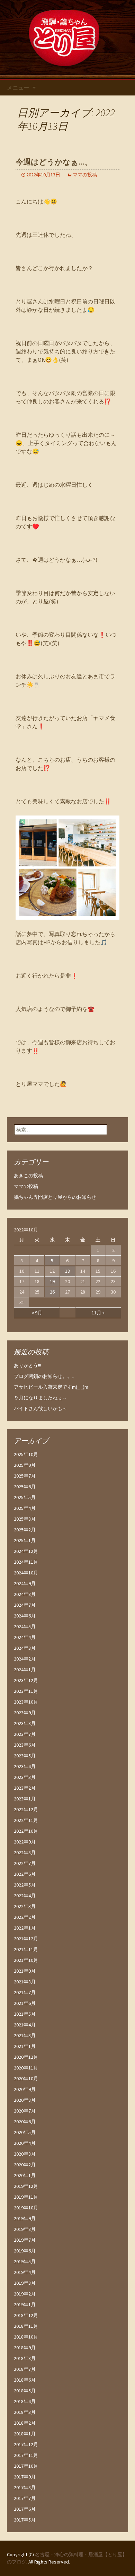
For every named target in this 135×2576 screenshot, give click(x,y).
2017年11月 (26, 2455)
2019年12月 (26, 2186)
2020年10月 (26, 2079)
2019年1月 (25, 2305)
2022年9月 (25, 1842)
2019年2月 (25, 2294)
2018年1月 (25, 2434)
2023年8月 (25, 1723)
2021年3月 (25, 2035)
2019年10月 (26, 2208)
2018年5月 (25, 2391)
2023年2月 (25, 1788)
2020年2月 (25, 2165)
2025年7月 (25, 1476)
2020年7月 (25, 2111)
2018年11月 (26, 2326)
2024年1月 (25, 1670)
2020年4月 (25, 2143)
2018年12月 (26, 2315)
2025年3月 (25, 1519)
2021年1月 (25, 2046)
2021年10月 (26, 1960)
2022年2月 (25, 1917)
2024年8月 (25, 1594)
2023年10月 (26, 1702)
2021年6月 (25, 2003)
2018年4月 (25, 2401)
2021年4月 (25, 2025)
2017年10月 (26, 2466)
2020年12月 (26, 2057)
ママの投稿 (85, 175)
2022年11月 (26, 1820)
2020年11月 (26, 2068)
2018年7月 (25, 2369)
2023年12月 (26, 1680)
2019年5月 (25, 2261)
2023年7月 (25, 1734)
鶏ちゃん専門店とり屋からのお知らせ (55, 1197)
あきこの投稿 (28, 1176)
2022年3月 (25, 1906)
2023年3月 (25, 1777)
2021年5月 (25, 2014)
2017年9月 (25, 2477)
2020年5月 (25, 2132)
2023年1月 (25, 1799)
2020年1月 (25, 2175)
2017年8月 (25, 2487)
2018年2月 (25, 2423)
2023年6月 (25, 1745)
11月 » (98, 1313)
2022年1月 (25, 1928)
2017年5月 (25, 2520)
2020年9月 (25, 2089)
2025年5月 (25, 1497)
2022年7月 (25, 1863)
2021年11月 (26, 1949)
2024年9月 (25, 1583)
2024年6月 (25, 1616)
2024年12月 (26, 1551)
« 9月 (37, 1313)
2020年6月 (25, 2122)
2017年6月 (25, 2509)
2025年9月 (25, 1465)
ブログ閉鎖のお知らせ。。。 (45, 1376)
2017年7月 (25, 2498)
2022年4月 (25, 1896)
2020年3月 (25, 2154)
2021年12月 (26, 1939)
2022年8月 (25, 1852)
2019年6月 (25, 2251)
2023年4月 (25, 1766)
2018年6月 (25, 2380)
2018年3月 (25, 2412)
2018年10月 (26, 2337)
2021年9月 (25, 1971)
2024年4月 (25, 1637)
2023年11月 (26, 1691)
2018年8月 (25, 2358)
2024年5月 (25, 1626)
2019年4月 (25, 2272)
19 (52, 1281)
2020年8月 (25, 2100)
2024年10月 (26, 1573)
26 (52, 1292)
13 (67, 1271)
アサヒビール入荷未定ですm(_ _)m (51, 1387)
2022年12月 (26, 1809)
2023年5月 (25, 1756)
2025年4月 (25, 1508)
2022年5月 (25, 1885)
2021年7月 (25, 1992)
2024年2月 (25, 1659)
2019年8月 (25, 2229)
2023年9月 (25, 1713)
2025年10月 (26, 1454)
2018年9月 (25, 2348)
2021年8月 (25, 1982)
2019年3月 (25, 2283)
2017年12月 (26, 2444)
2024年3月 (25, 1648)
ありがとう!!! (28, 1365)
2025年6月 (25, 1487)
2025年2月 (25, 1530)
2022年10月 (26, 1831)
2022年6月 (25, 1874)
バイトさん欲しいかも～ (40, 1408)
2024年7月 (25, 1605)
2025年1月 (25, 1540)
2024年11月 (26, 1562)
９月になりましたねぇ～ (40, 1398)
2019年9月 (25, 2218)
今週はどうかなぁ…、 (54, 162)
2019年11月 (26, 2197)
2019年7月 (25, 2240)
